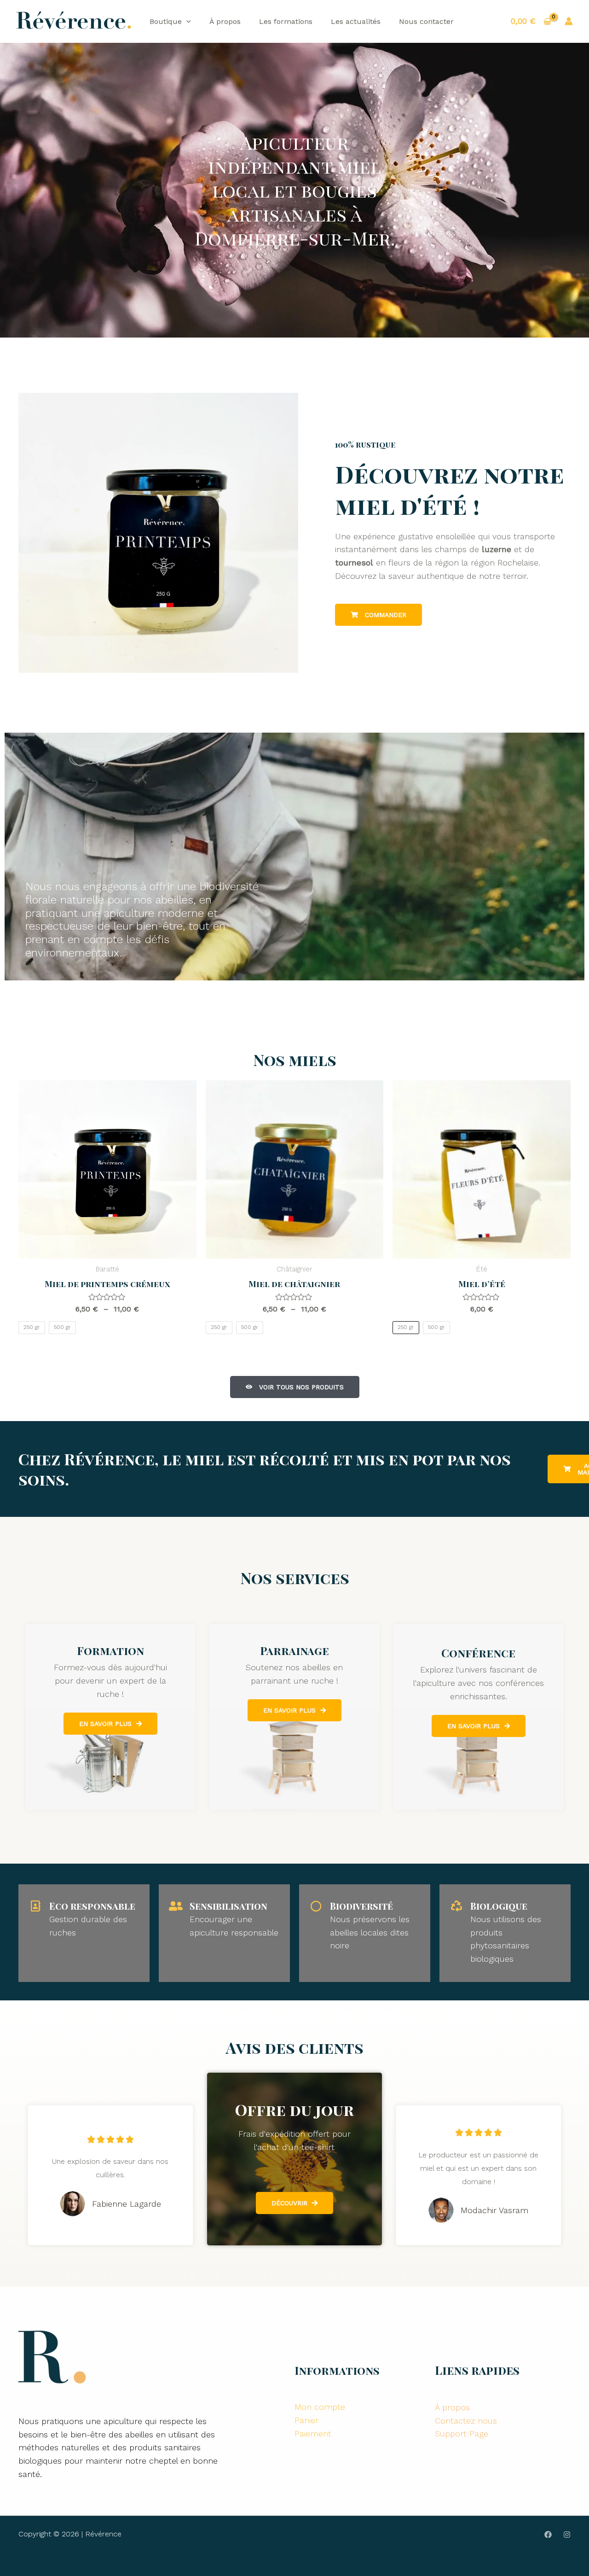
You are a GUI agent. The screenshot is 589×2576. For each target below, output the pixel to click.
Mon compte (320, 2407)
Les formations (286, 21)
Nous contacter (426, 21)
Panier (306, 2420)
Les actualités (356, 21)
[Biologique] (456, 1906)
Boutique (166, 21)
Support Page (462, 2433)
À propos (225, 21)
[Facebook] (548, 2535)
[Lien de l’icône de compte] (569, 21)
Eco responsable (92, 1906)
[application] (186, 21)
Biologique (499, 1906)
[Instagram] (567, 2535)
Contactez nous (466, 2421)
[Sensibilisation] (176, 1906)
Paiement (313, 2433)
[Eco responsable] (35, 1906)
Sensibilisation (228, 1906)
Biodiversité (361, 1906)
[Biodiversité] (316, 1906)
